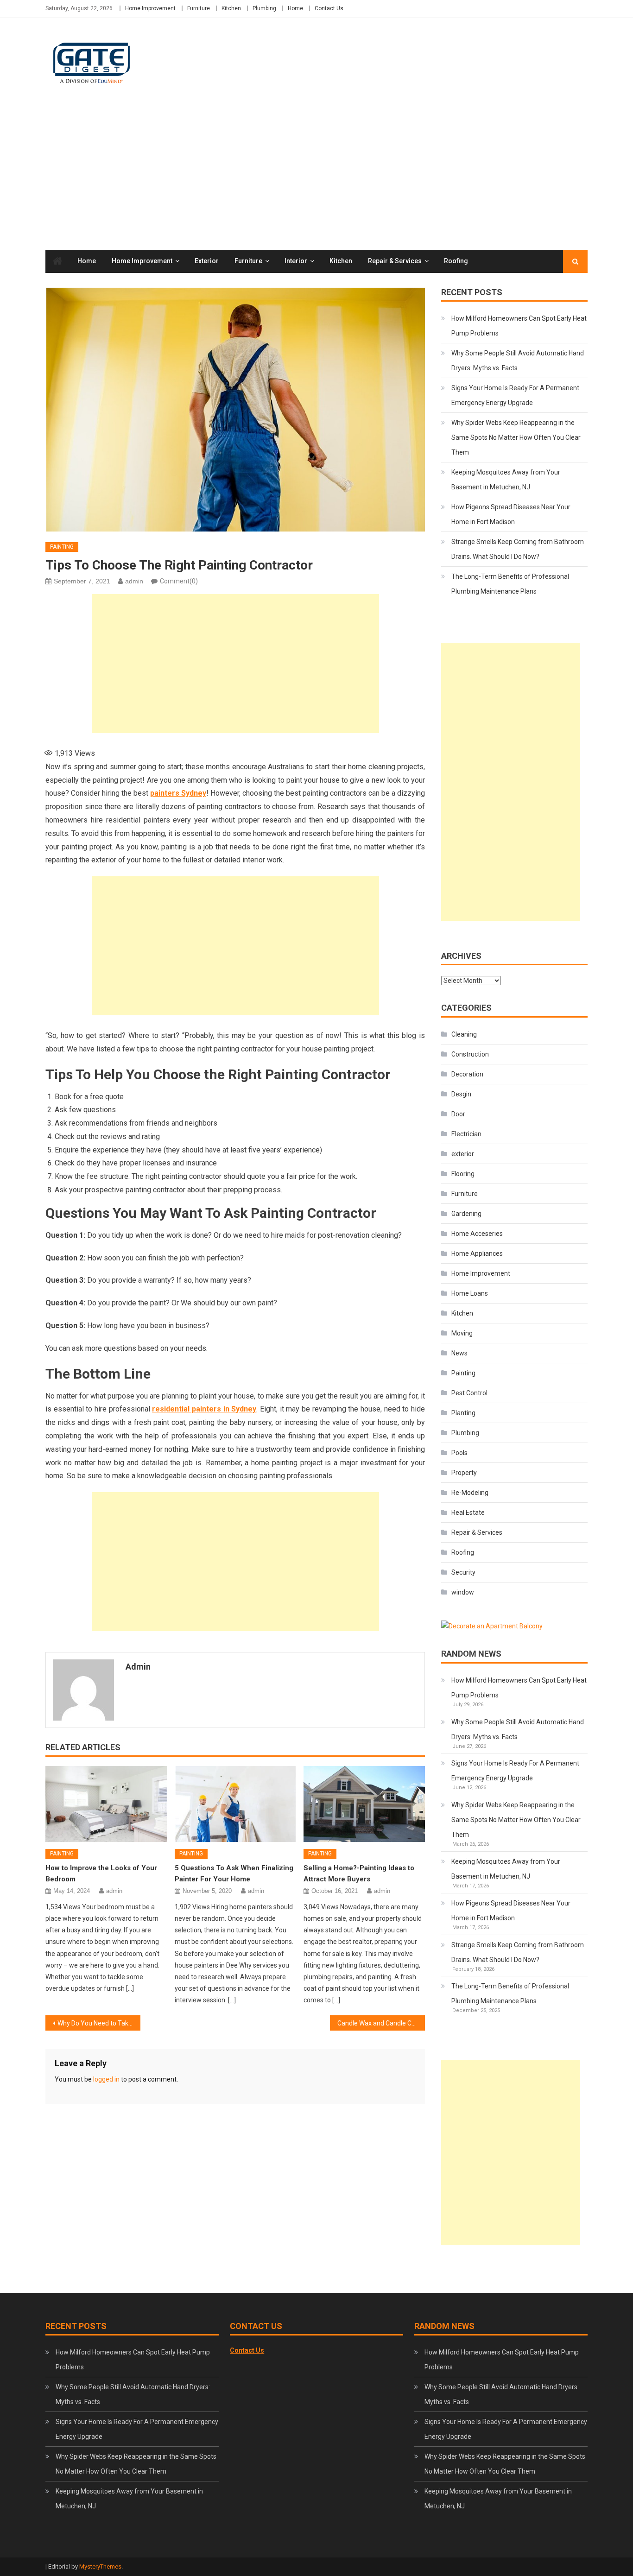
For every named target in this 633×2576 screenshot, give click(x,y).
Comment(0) (179, 581)
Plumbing (264, 8)
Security (463, 1572)
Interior (296, 261)
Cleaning (464, 1034)
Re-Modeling (470, 1493)
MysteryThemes (100, 2567)
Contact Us (329, 8)
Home (295, 8)
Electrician (466, 1134)
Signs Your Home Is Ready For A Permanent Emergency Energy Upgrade (515, 395)
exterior (207, 261)
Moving (462, 1333)
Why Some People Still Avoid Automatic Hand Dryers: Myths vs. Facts (518, 361)
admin (134, 581)
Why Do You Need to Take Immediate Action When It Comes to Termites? (99, 2023)
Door (458, 1114)
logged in (106, 2079)
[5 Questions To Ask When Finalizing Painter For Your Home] (235, 1804)
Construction (470, 1054)
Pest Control (469, 1393)
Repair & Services (395, 261)
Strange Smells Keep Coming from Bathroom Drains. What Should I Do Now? (518, 549)
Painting (62, 547)
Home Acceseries (477, 1234)
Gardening (466, 1214)
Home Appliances (477, 1253)
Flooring (463, 1174)
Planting (463, 1413)
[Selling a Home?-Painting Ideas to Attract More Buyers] (364, 1804)
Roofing (456, 261)
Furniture (199, 8)
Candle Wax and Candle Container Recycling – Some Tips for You (381, 2023)
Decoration (467, 1074)
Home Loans (470, 1293)
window (463, 1592)
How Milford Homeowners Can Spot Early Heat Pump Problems (519, 326)
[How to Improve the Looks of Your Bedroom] (106, 1804)
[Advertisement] (316, 180)
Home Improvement (150, 8)
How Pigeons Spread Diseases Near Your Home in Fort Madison (511, 514)
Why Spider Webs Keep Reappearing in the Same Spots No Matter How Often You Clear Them (516, 437)
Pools (459, 1453)
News (459, 1353)
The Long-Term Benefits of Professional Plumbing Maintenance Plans (510, 584)
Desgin (461, 1094)
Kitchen (231, 8)
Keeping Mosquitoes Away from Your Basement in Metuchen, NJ (506, 480)
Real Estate (468, 1513)
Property (464, 1473)
